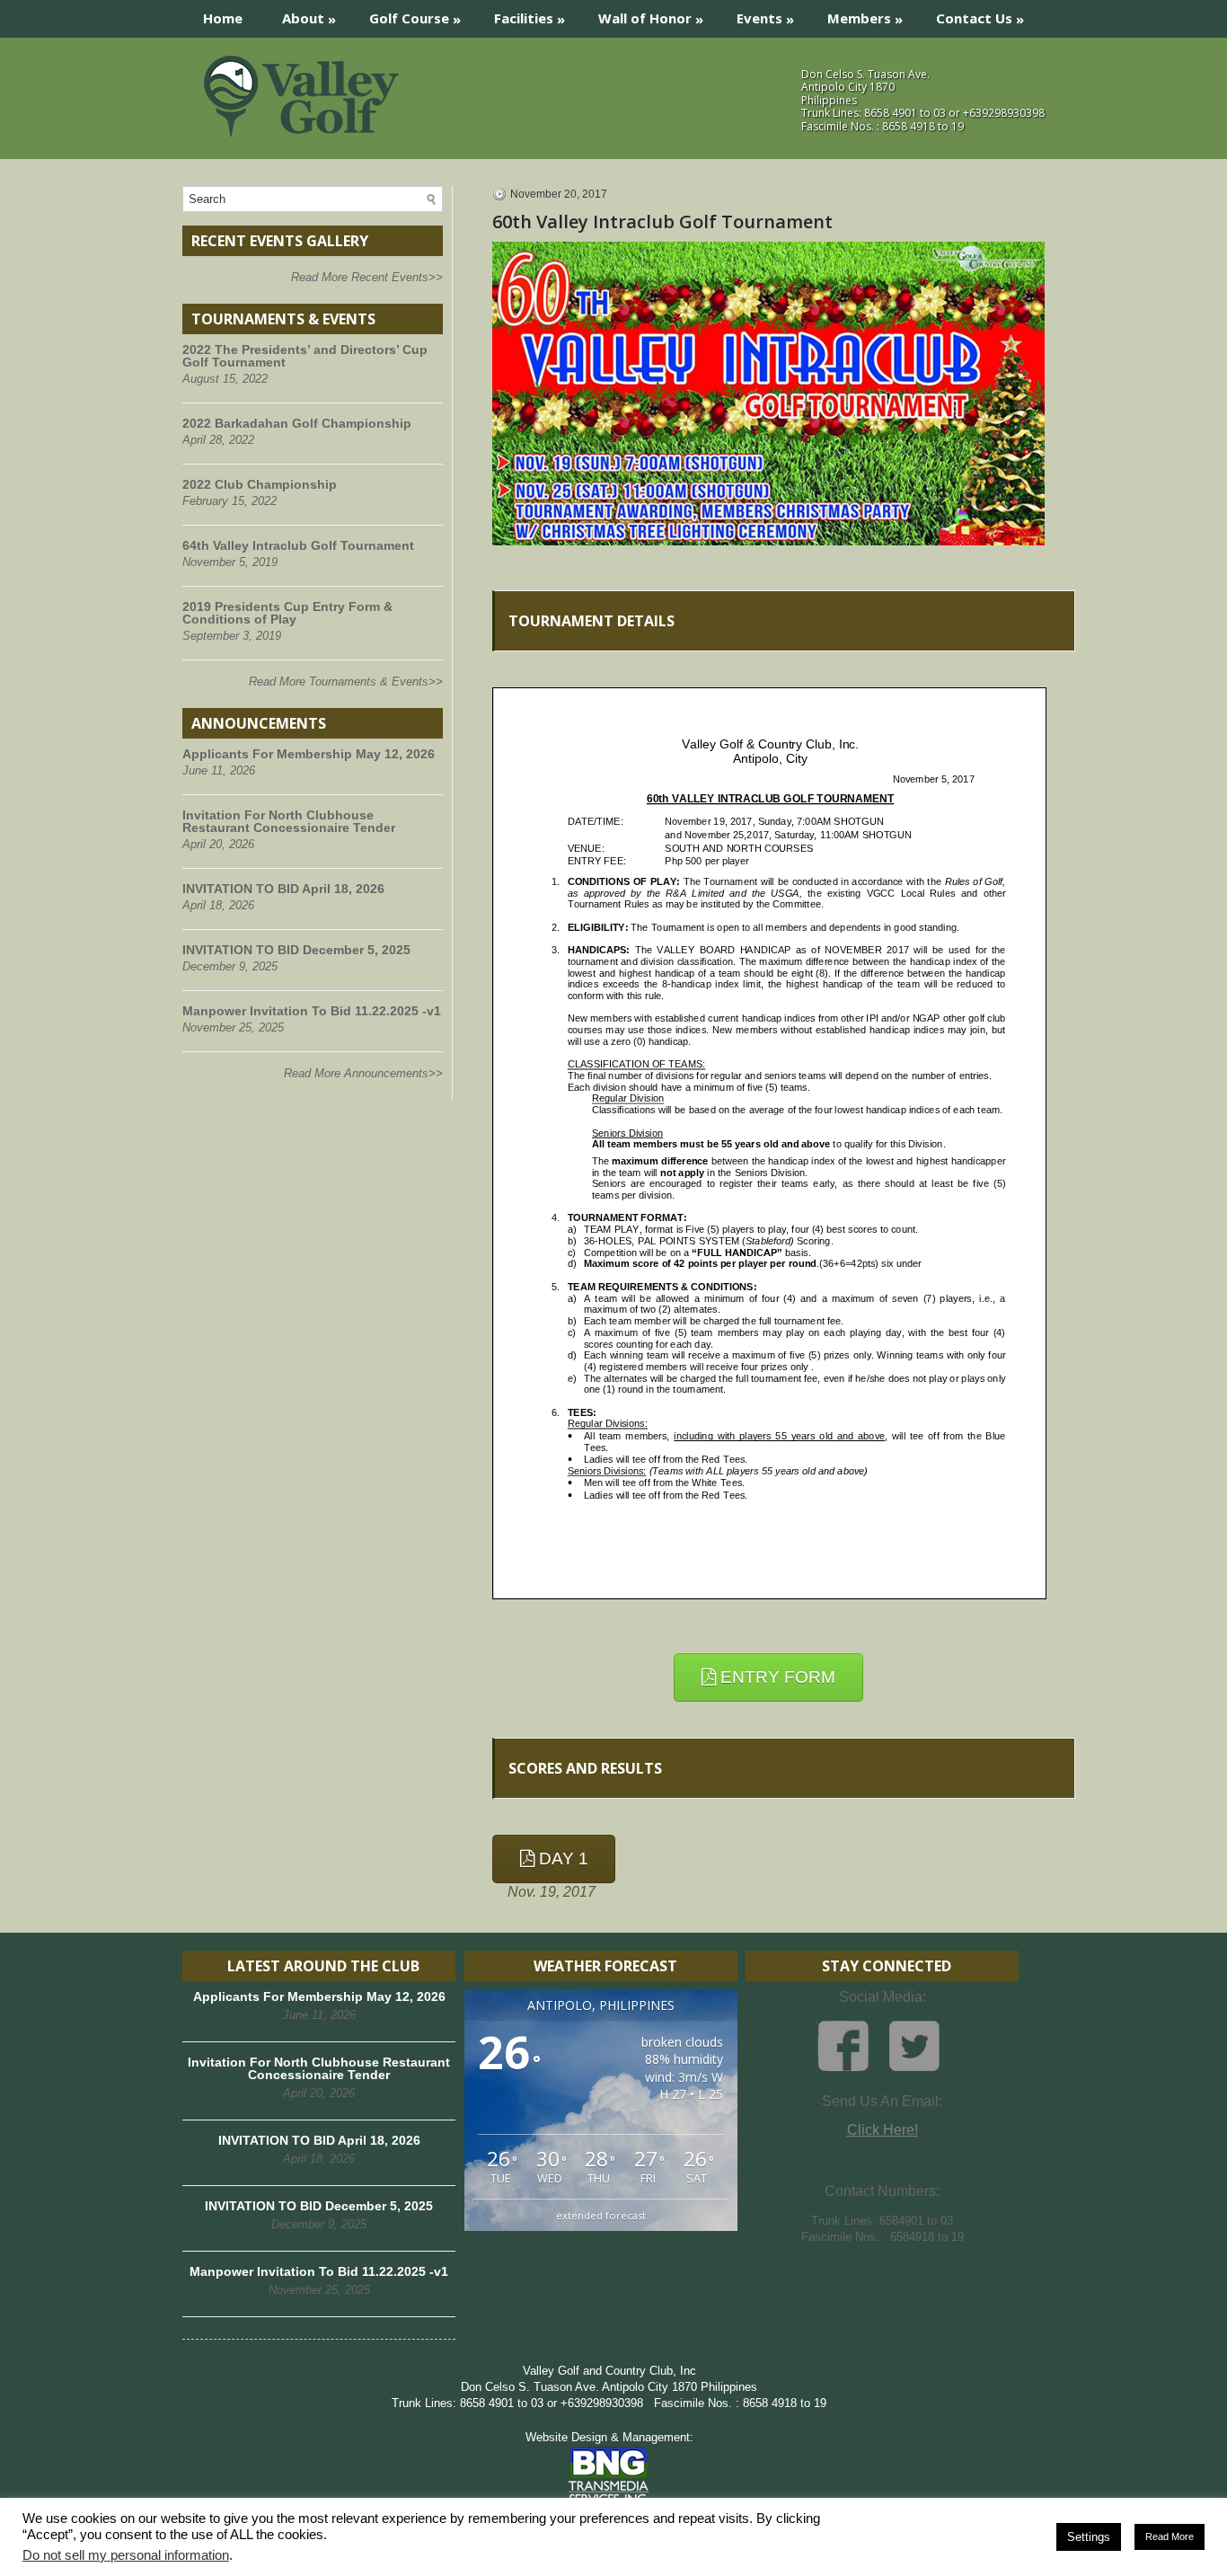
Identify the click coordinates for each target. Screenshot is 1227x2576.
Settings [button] (1089, 2537)
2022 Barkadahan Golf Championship (297, 423)
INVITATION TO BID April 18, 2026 (283, 889)
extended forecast (601, 2215)
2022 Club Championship (260, 484)
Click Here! (883, 2130)
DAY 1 (561, 1859)
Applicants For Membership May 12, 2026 (309, 754)
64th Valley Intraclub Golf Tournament (298, 545)
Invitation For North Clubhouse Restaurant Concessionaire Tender (289, 821)
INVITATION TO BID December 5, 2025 (296, 950)
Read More (1170, 2536)
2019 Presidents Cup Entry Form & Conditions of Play (287, 613)
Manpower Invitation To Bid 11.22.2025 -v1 (312, 1011)
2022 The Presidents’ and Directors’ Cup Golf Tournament (305, 356)
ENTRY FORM (776, 1677)
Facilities (530, 18)
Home (223, 18)
